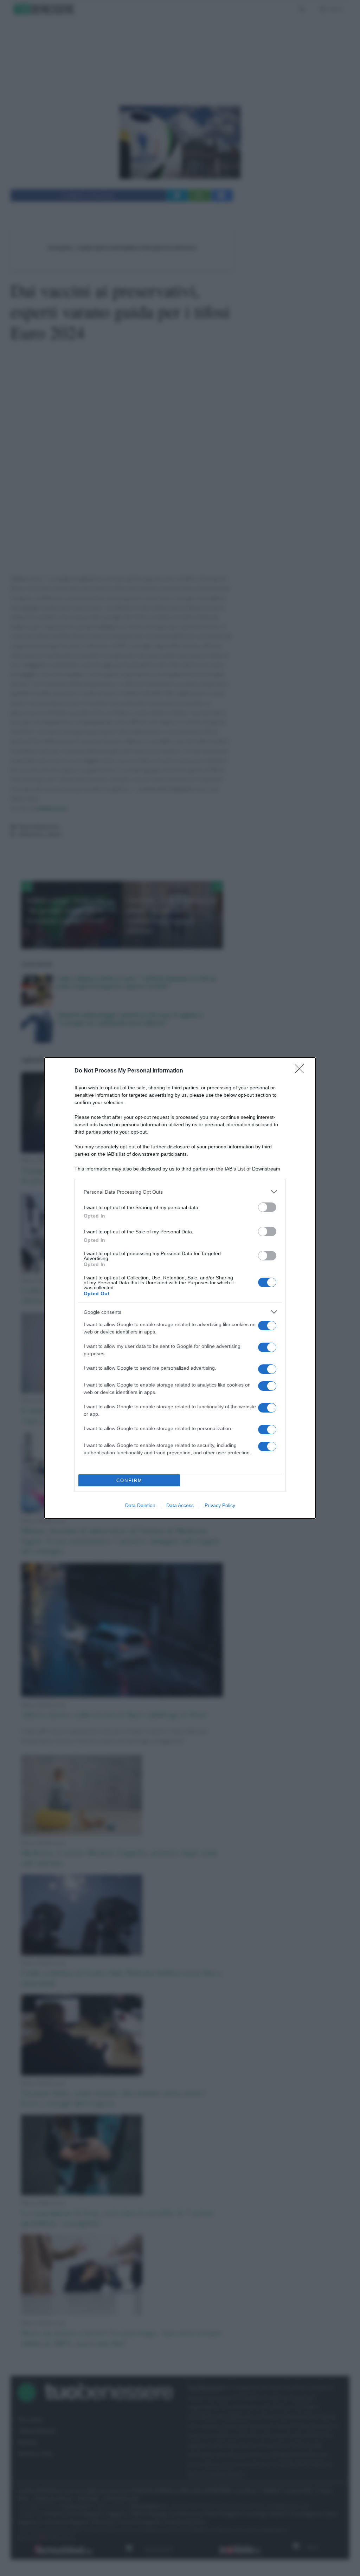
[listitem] (180, 1192)
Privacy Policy (220, 1505)
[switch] (267, 1207)
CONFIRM (129, 1481)
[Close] (302, 1071)
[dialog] (180, 1288)
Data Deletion (140, 1505)
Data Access (180, 1505)
